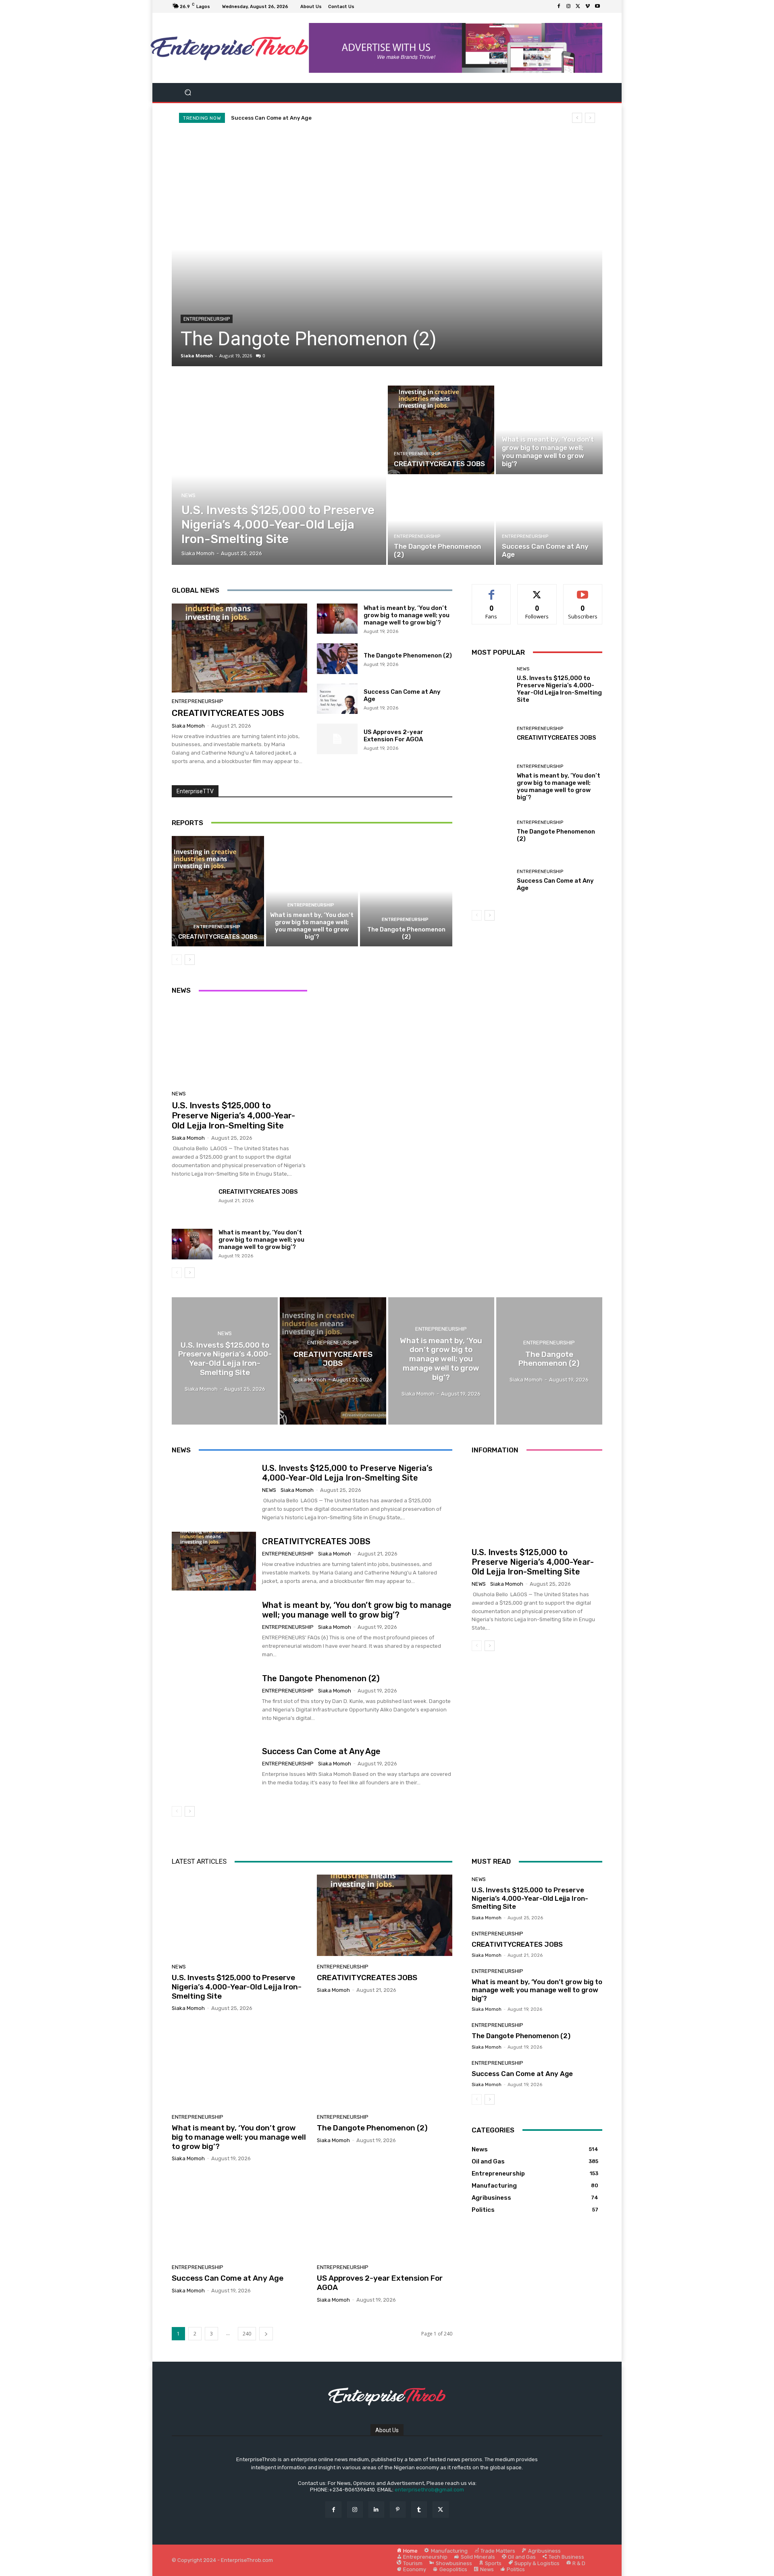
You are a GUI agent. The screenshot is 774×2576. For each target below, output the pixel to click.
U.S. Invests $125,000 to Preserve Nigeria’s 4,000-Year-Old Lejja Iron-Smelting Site (351, 118)
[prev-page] (177, 960)
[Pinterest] (398, 2509)
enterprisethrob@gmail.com (429, 2490)
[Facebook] (559, 6)
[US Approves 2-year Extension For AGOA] (337, 739)
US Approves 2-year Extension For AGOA (393, 736)
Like (492, 590)
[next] (590, 118)
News (188, 495)
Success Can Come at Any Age (312, 339)
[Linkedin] (376, 2509)
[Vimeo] (588, 6)
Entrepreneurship (207, 319)
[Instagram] (568, 6)
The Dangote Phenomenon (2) (408, 655)
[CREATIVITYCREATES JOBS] (441, 430)
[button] (188, 92)
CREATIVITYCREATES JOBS (228, 713)
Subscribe (583, 590)
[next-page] (190, 960)
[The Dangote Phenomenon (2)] (441, 521)
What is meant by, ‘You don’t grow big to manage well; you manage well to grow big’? (407, 615)
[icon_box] (362, 7)
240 (247, 2334)
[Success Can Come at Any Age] (387, 249)
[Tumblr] (419, 2509)
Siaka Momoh (197, 356)
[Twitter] (578, 6)
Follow (537, 590)
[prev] (577, 118)
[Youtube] (597, 6)
